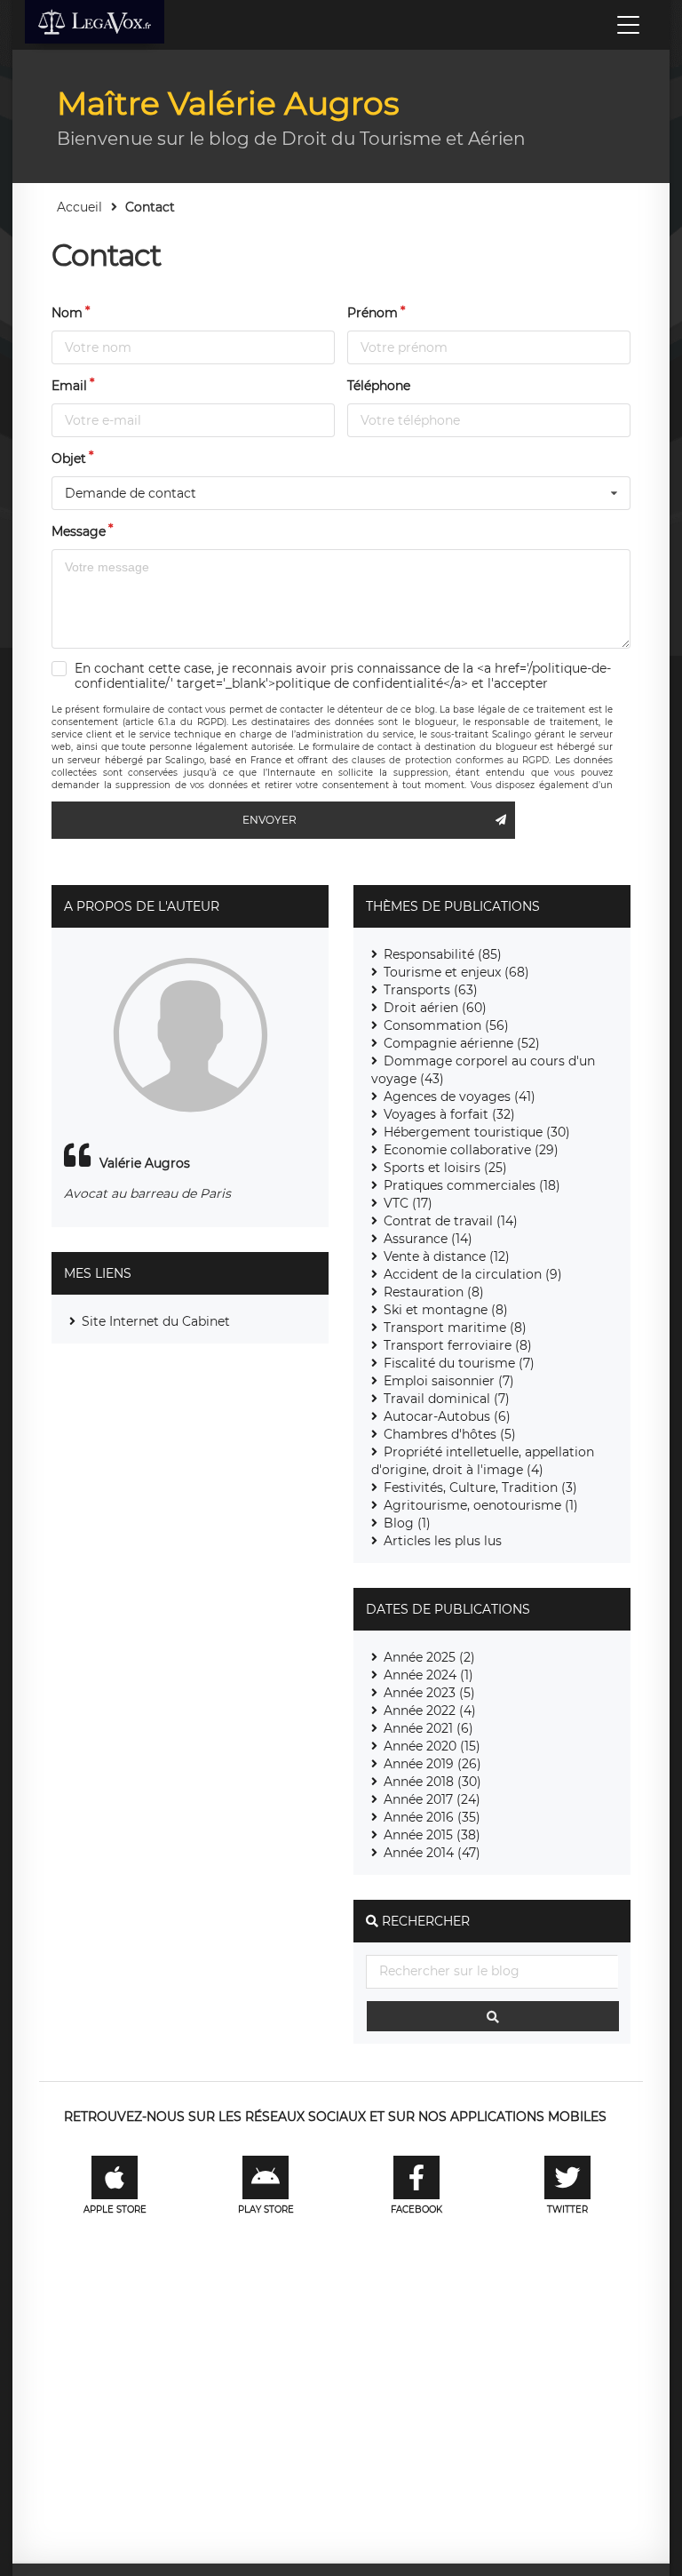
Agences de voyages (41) (460, 1097)
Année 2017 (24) (432, 1799)
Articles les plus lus (443, 1541)
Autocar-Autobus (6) (447, 1416)
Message (79, 531)
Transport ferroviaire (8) (458, 1345)
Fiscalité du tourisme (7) (459, 1363)
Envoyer (270, 820)
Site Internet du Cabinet (156, 1321)
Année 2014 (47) (432, 1853)
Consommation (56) (446, 1025)
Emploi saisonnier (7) (449, 1381)
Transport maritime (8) (455, 1328)
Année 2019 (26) (432, 1764)
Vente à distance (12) (447, 1256)
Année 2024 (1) (428, 1675)
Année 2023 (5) (429, 1693)
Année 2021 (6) (428, 1728)
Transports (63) (431, 990)
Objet (69, 459)
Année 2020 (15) (432, 1746)
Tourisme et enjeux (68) (456, 972)
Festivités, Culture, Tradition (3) (480, 1487)
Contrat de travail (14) (451, 1221)
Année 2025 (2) (429, 1657)
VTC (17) (408, 1203)
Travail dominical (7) (447, 1399)
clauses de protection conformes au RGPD (450, 760)
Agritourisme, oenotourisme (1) (481, 1505)
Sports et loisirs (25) (445, 1168)
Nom (67, 313)
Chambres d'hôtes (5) (450, 1434)
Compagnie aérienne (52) (462, 1043)
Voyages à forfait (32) (449, 1114)
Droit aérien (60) (435, 1008)
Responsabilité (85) (443, 954)
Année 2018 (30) (432, 1782)
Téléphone (379, 386)
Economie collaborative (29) (471, 1150)
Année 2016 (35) (432, 1817)
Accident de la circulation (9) (473, 1274)
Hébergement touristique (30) (477, 1132)
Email (69, 386)
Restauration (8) (434, 1292)
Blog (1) (407, 1523)
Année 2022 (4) (430, 1711)
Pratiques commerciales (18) (472, 1185)
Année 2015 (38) (432, 1835)
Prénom (373, 313)
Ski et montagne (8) (446, 1310)
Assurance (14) (428, 1239)
